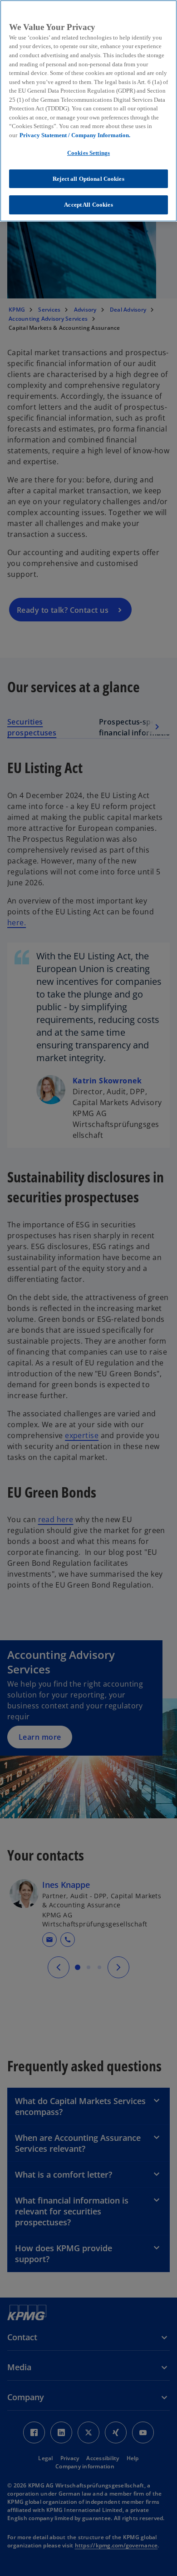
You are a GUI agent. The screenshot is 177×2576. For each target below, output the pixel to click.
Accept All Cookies (88, 205)
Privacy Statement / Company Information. (75, 135)
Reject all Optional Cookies (88, 179)
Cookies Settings (88, 153)
